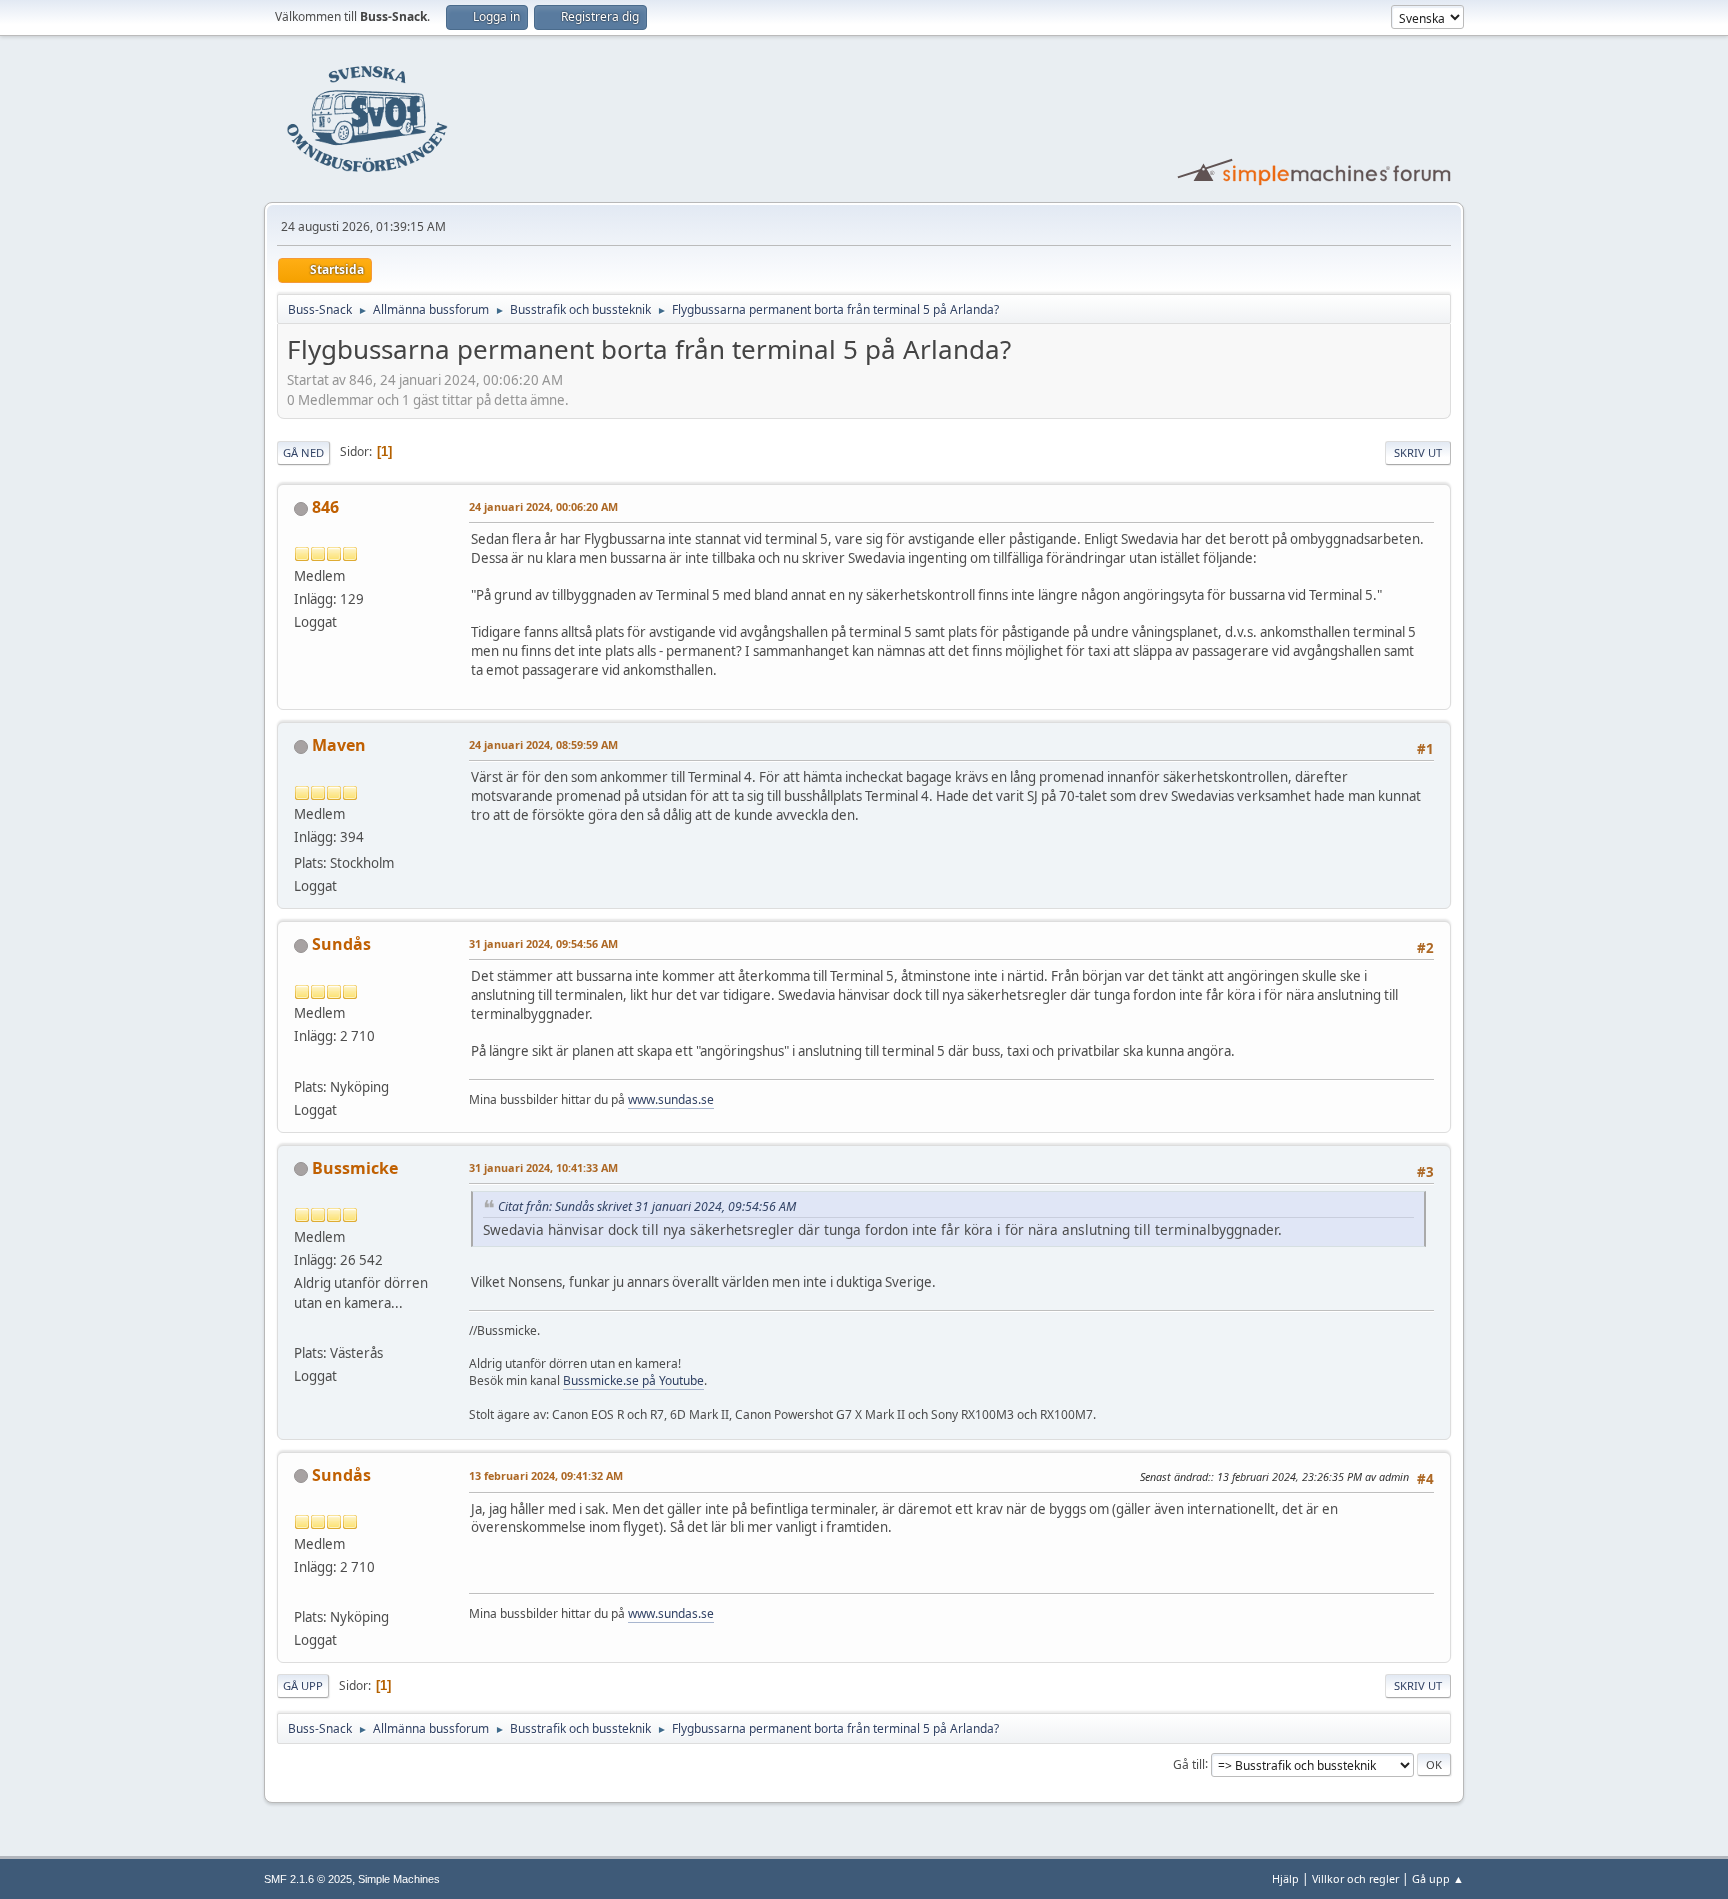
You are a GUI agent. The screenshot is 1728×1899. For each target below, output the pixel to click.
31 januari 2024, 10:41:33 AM (543, 1167)
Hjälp (1285, 1878)
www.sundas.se (671, 1099)
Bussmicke (355, 1168)
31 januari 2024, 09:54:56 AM (543, 943)
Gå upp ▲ (1438, 1878)
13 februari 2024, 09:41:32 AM (546, 1475)
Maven (339, 745)
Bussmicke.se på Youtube (633, 1380)
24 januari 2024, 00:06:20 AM (543, 506)
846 (325, 507)
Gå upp (303, 1685)
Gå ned (303, 452)
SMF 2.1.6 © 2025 (308, 1879)
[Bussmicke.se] (302, 1329)
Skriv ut (1418, 452)
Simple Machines (399, 1879)
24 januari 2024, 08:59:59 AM (543, 744)
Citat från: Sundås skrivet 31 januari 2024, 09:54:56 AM (647, 1206)
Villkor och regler (1355, 1878)
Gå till (1189, 1763)
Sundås (341, 944)
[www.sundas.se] (302, 1062)
